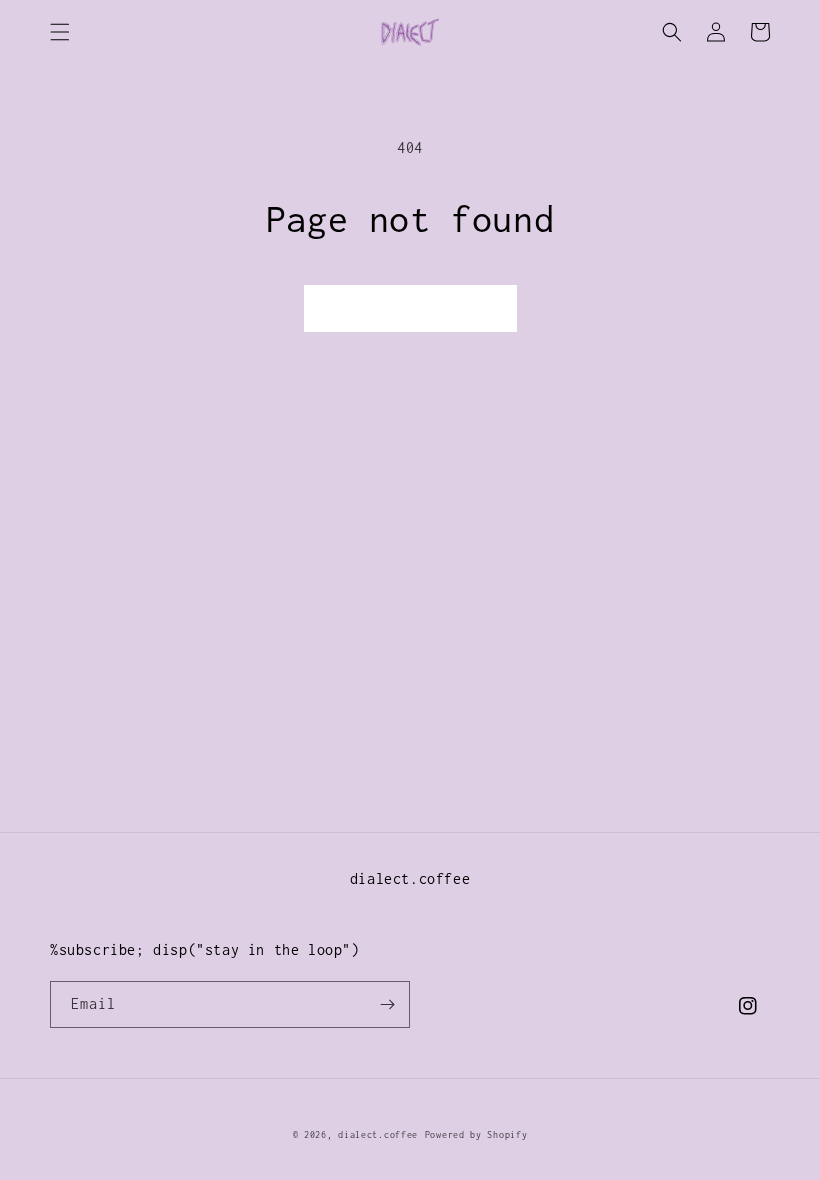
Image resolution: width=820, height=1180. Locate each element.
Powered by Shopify (476, 1134)
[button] (60, 32)
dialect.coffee (378, 1134)
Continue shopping (410, 308)
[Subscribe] (387, 1004)
